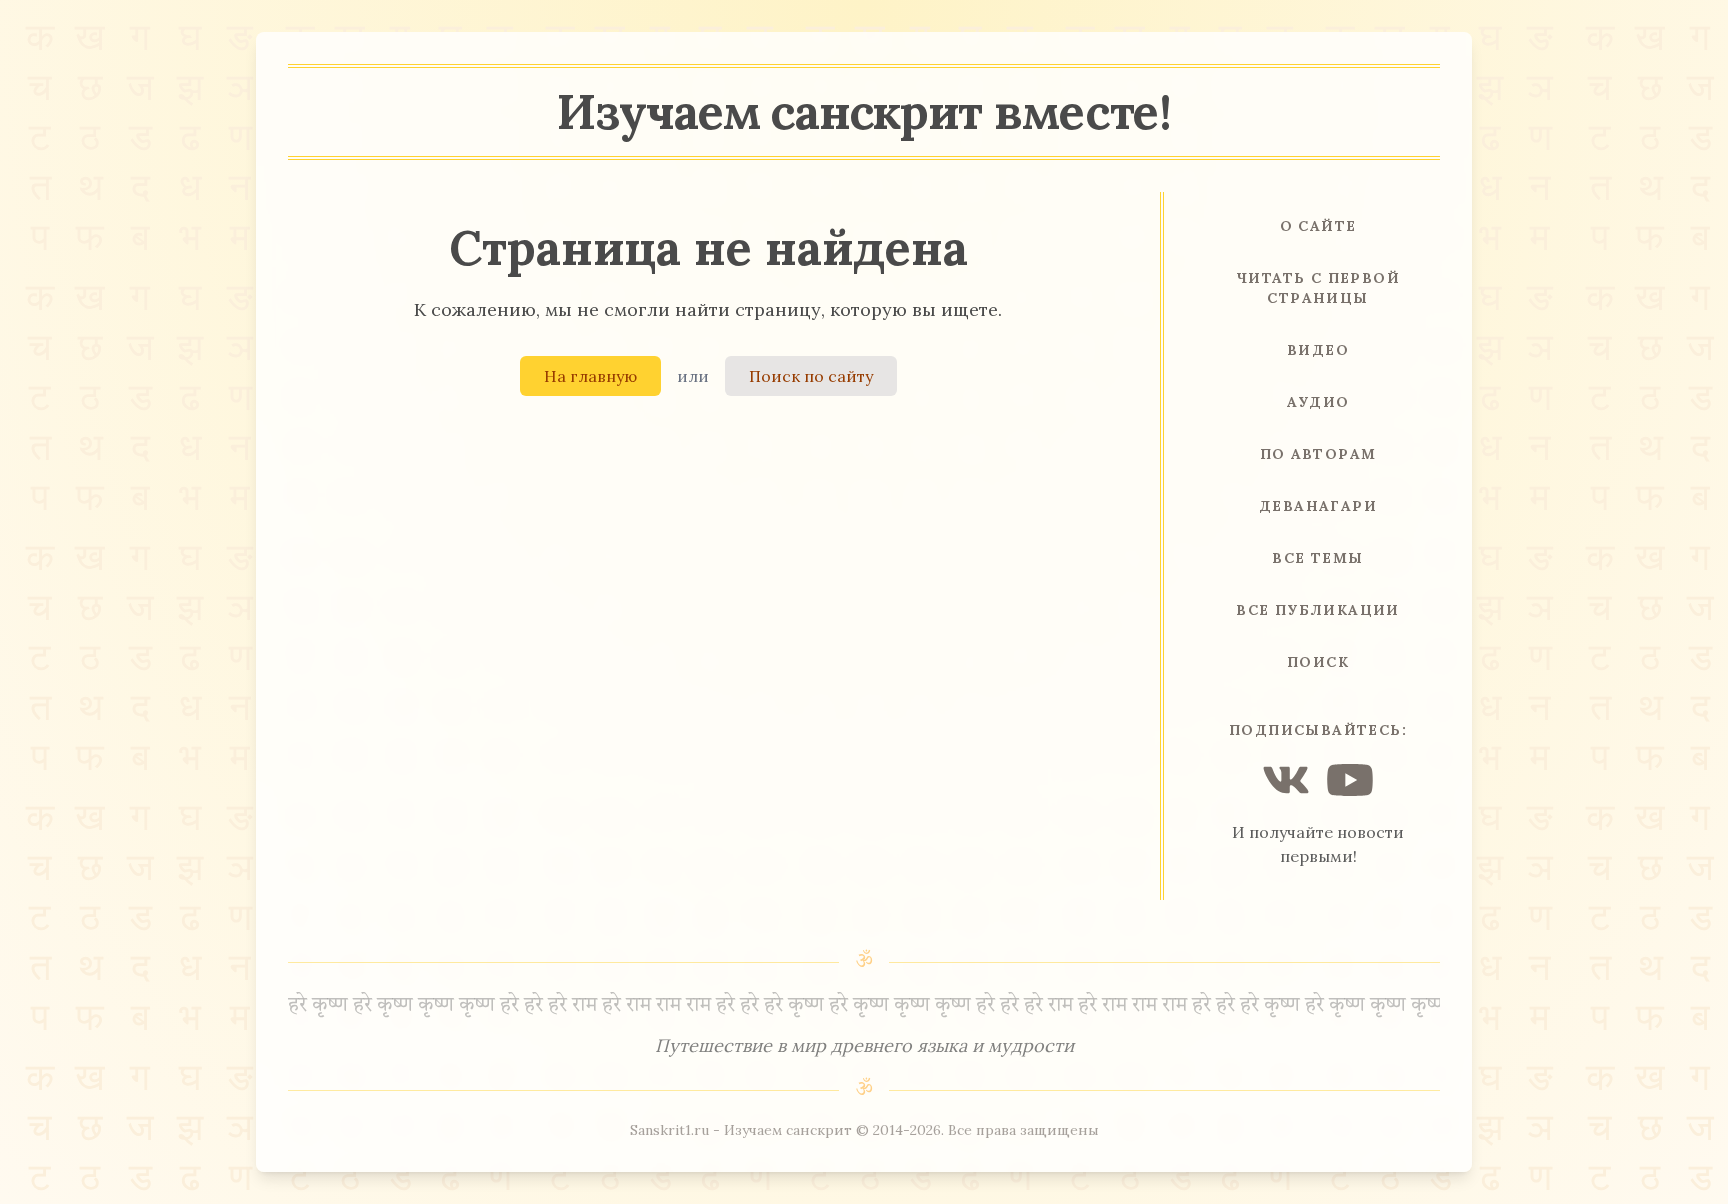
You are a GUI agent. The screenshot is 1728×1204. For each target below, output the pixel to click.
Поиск (1318, 662)
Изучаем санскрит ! (864, 111)
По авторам (1318, 454)
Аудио (1318, 402)
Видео (1318, 350)
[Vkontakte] (1286, 780)
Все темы (1317, 558)
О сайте (1318, 226)
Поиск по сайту (811, 376)
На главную (590, 376)
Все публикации (1318, 610)
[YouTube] (1350, 780)
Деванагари (1318, 506)
